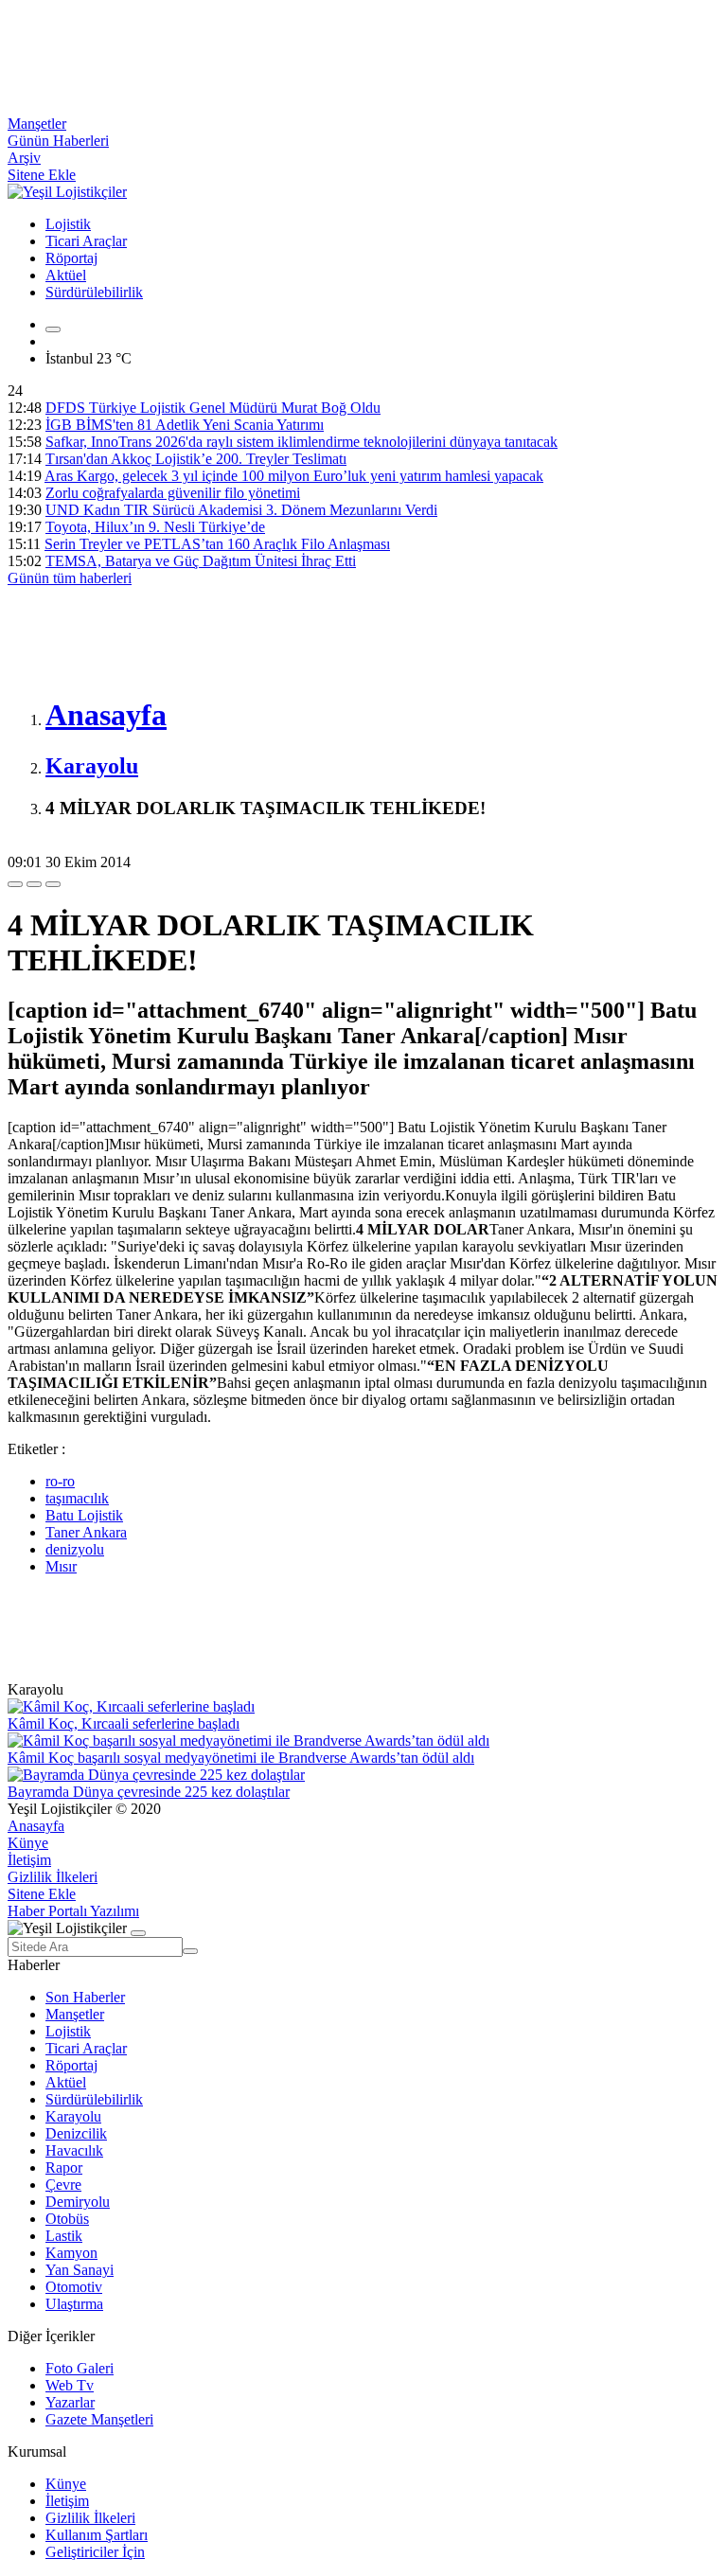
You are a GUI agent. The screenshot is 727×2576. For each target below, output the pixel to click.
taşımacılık (77, 1498)
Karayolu (73, 2116)
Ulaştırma (74, 2304)
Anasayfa (36, 1826)
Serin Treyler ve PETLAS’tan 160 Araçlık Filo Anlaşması (217, 544)
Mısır (61, 1566)
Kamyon (71, 2253)
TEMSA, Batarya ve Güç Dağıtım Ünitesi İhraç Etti (201, 561)
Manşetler (37, 124)
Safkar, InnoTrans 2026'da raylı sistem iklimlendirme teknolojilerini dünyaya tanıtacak (301, 442)
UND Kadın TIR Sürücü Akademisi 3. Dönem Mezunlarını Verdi (241, 510)
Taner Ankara (86, 1532)
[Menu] (53, 329)
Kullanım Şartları (97, 2535)
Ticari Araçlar (86, 241)
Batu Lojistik (84, 1515)
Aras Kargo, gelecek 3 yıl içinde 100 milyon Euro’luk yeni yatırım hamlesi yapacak (294, 476)
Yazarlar (70, 2402)
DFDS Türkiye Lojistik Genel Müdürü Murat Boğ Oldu (213, 408)
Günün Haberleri (58, 141)
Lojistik (68, 224)
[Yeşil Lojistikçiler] (67, 192)
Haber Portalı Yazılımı (73, 1911)
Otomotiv (74, 2287)
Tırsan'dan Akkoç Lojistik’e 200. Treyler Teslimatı (196, 459)
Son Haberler (85, 1997)
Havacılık (74, 2150)
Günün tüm (70, 578)
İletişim (29, 1860)
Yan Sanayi (80, 2270)
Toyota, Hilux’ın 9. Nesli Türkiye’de (155, 527)
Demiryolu (78, 2202)
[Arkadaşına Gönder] (15, 884)
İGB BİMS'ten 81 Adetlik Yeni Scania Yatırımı (185, 425)
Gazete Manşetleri (99, 2419)
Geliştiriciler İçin (95, 2552)
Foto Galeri (80, 2368)
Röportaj (71, 258)
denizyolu (75, 1549)
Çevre (63, 2185)
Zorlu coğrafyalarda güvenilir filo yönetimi (173, 493)
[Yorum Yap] (53, 884)
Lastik (64, 2236)
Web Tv (70, 2385)
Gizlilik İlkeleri (53, 1877)
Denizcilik (76, 2133)
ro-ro (60, 1481)
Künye (28, 1843)
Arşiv (24, 158)
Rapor (64, 2167)
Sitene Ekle (42, 175)
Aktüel (66, 275)
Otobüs (67, 2219)
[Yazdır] (34, 884)
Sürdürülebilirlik (94, 292)
